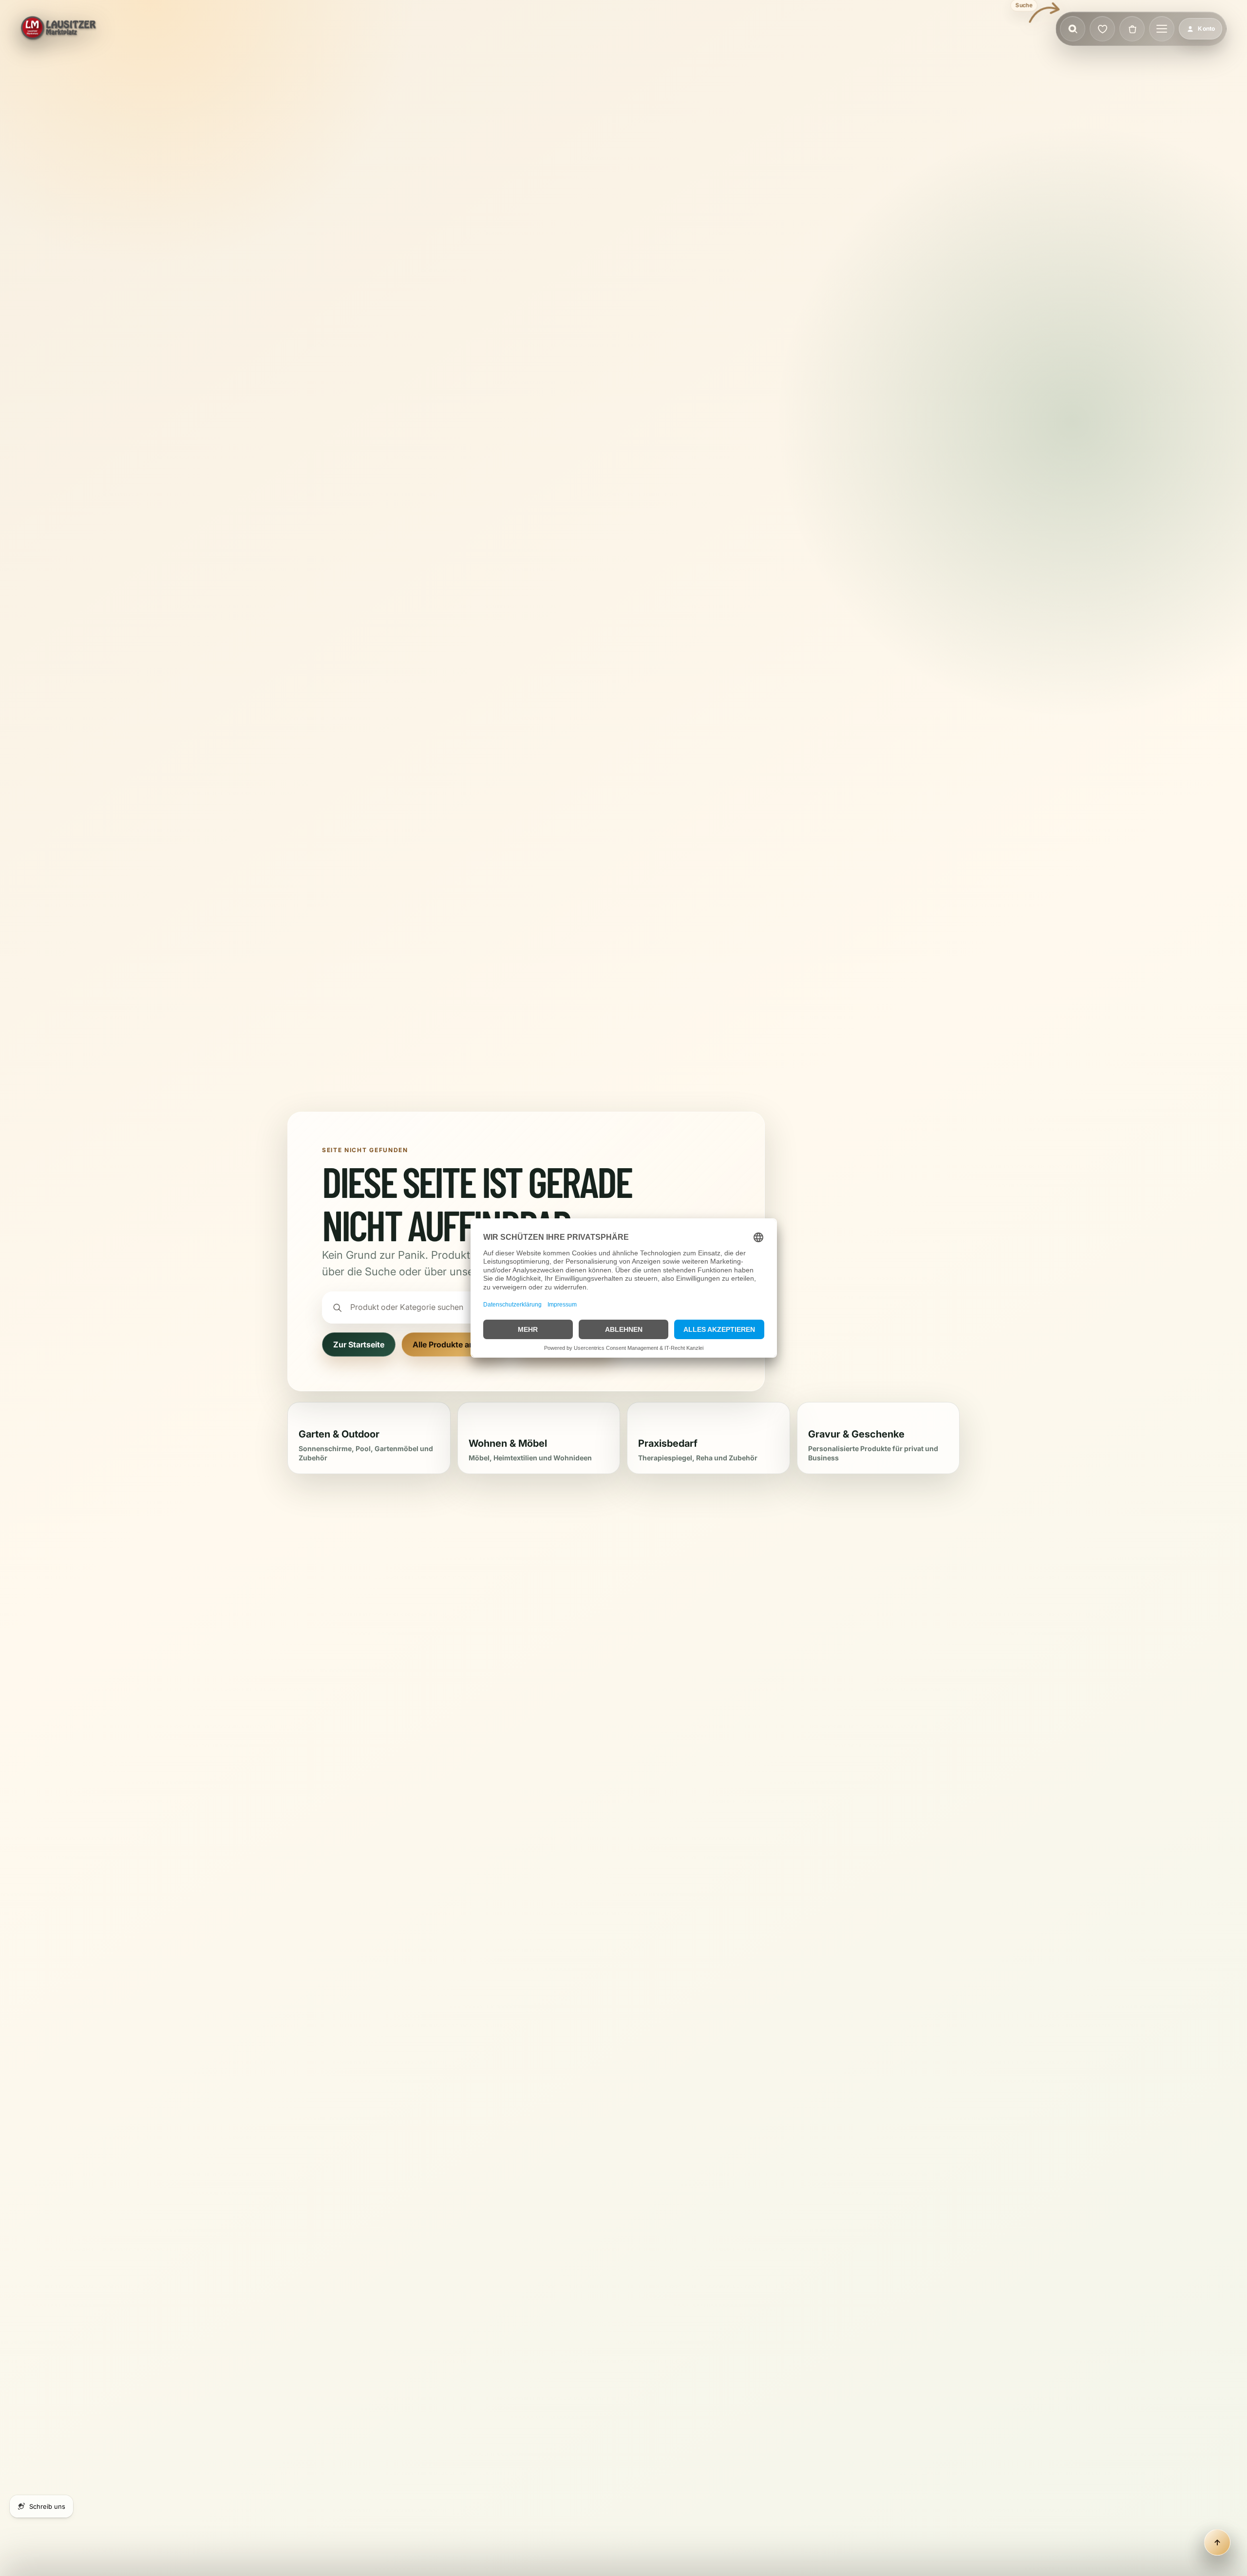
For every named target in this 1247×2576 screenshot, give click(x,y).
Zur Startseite (359, 1344)
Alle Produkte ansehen (455, 1344)
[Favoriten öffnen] (1102, 29)
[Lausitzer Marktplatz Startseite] (59, 29)
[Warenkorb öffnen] (1132, 29)
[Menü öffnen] (1162, 29)
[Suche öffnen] (1073, 29)
